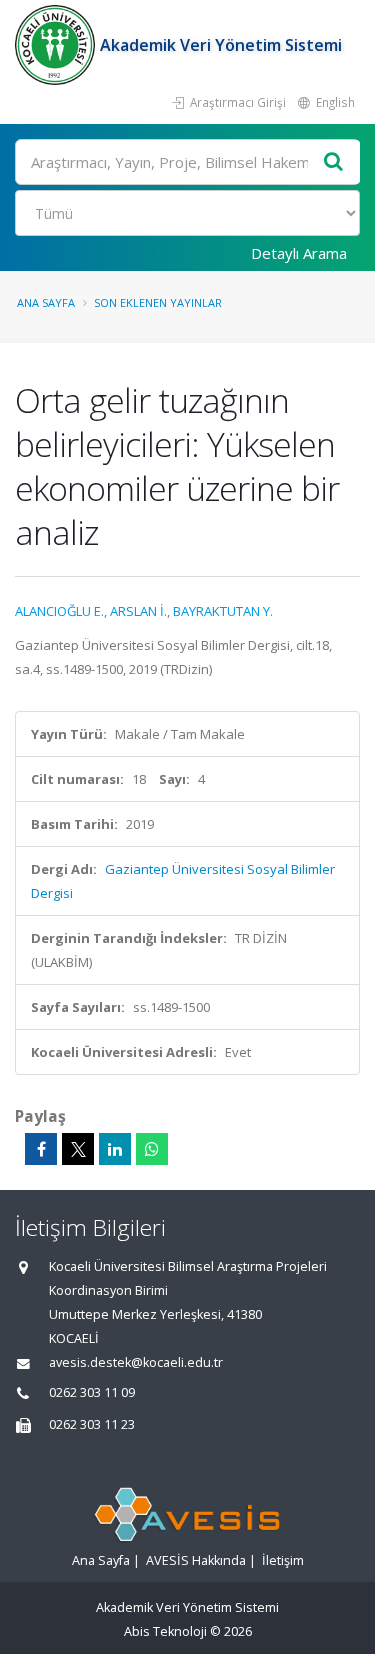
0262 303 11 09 (92, 1392)
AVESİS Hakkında (196, 1560)
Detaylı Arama (299, 253)
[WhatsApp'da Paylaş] (152, 1149)
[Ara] (334, 162)
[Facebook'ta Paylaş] (41, 1149)
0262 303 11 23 (92, 1424)
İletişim (283, 1560)
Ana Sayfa (46, 302)
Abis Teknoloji (165, 1631)
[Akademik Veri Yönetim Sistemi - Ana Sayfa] (57, 45)
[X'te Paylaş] (78, 1149)
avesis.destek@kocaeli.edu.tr (136, 1362)
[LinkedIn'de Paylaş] (115, 1149)
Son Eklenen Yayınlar (158, 302)
